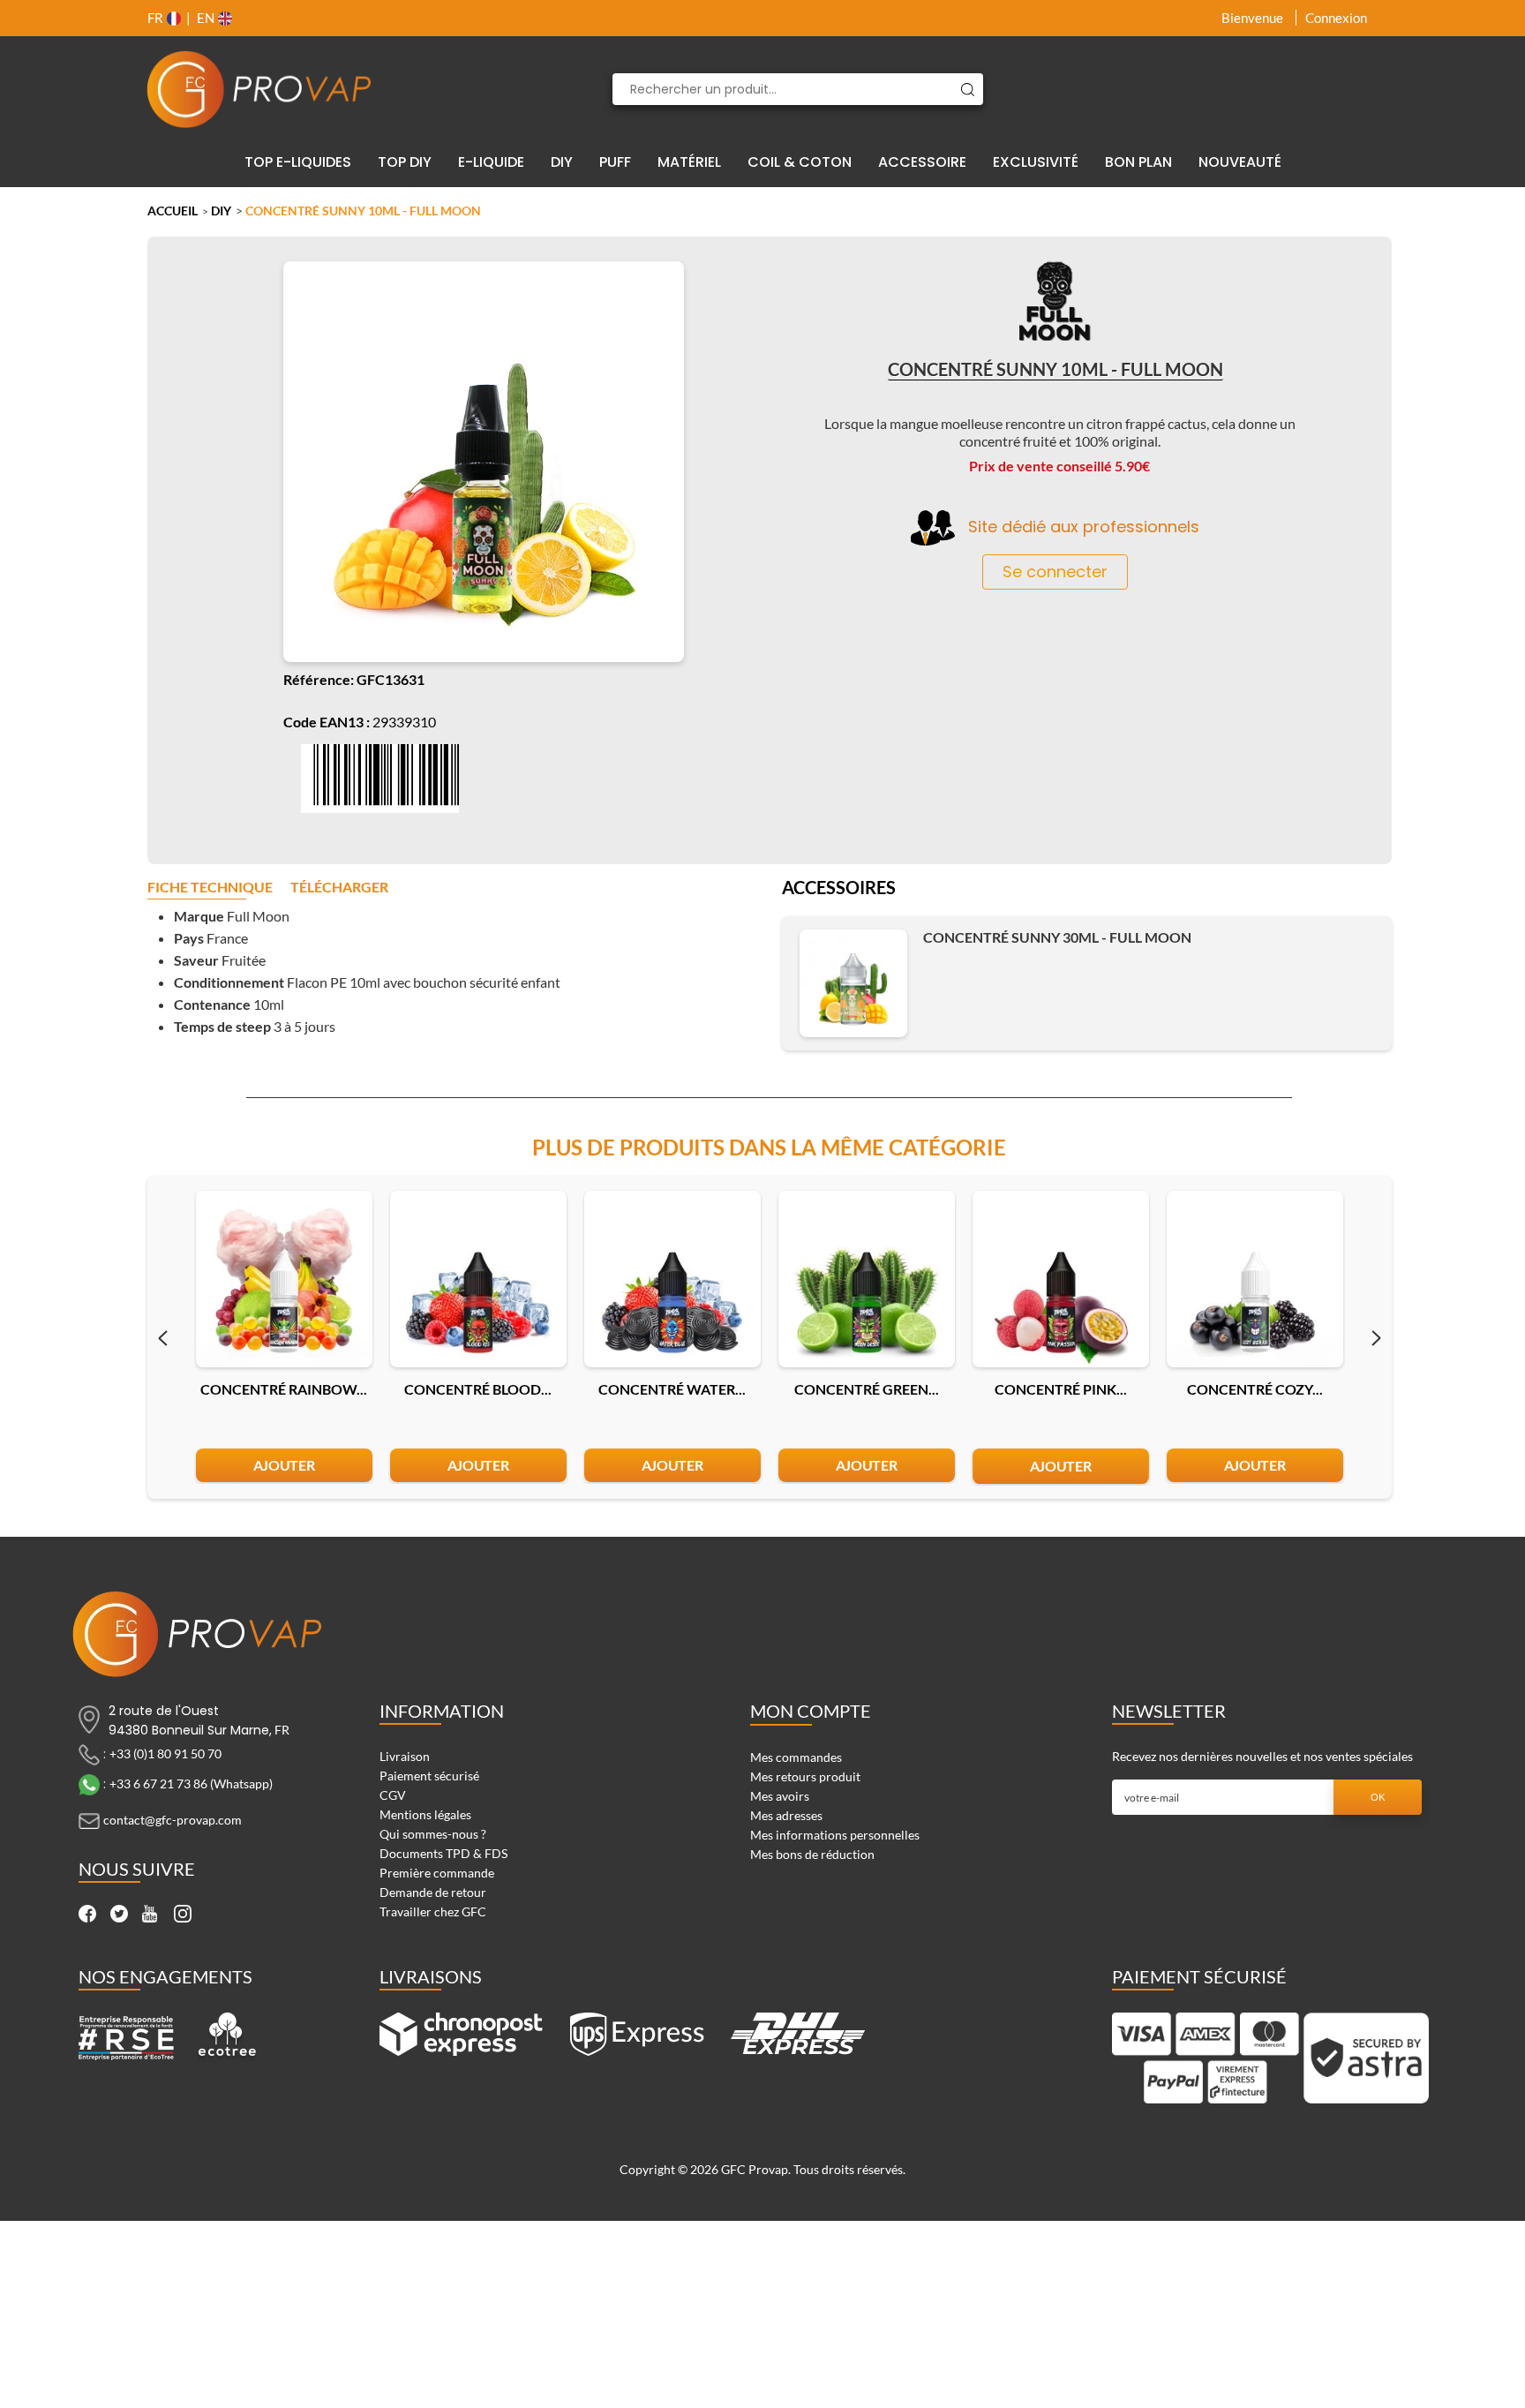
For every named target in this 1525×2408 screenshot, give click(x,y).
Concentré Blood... (478, 1389)
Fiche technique (210, 888)
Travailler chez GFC (433, 1911)
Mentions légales (425, 1814)
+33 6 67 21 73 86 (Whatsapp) (191, 1783)
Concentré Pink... (1061, 1389)
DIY (221, 211)
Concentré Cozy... (1255, 1389)
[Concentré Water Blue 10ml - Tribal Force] (672, 1279)
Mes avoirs (780, 1796)
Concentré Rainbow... (284, 1389)
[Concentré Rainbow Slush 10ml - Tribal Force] (284, 1279)
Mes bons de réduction (812, 1854)
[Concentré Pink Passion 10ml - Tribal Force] (1061, 1279)
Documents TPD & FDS (443, 1853)
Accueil (173, 211)
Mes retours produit (805, 1776)
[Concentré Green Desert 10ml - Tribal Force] (867, 1279)
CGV (393, 1795)
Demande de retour (433, 1892)
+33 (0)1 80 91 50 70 (165, 1753)
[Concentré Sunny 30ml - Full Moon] (853, 983)
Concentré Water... (672, 1389)
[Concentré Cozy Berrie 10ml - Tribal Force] (1255, 1279)
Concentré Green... (867, 1389)
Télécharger (339, 888)
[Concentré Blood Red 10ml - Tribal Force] (478, 1279)
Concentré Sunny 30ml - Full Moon (1057, 937)
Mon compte (811, 1711)
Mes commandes (796, 1757)
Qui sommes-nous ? (433, 1834)
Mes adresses (786, 1815)
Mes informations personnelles (835, 1835)
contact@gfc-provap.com (173, 1820)
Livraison (405, 1756)
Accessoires (839, 889)
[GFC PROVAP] (259, 89)
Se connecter (1055, 572)
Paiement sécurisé (429, 1776)
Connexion (1336, 18)
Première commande (437, 1873)
